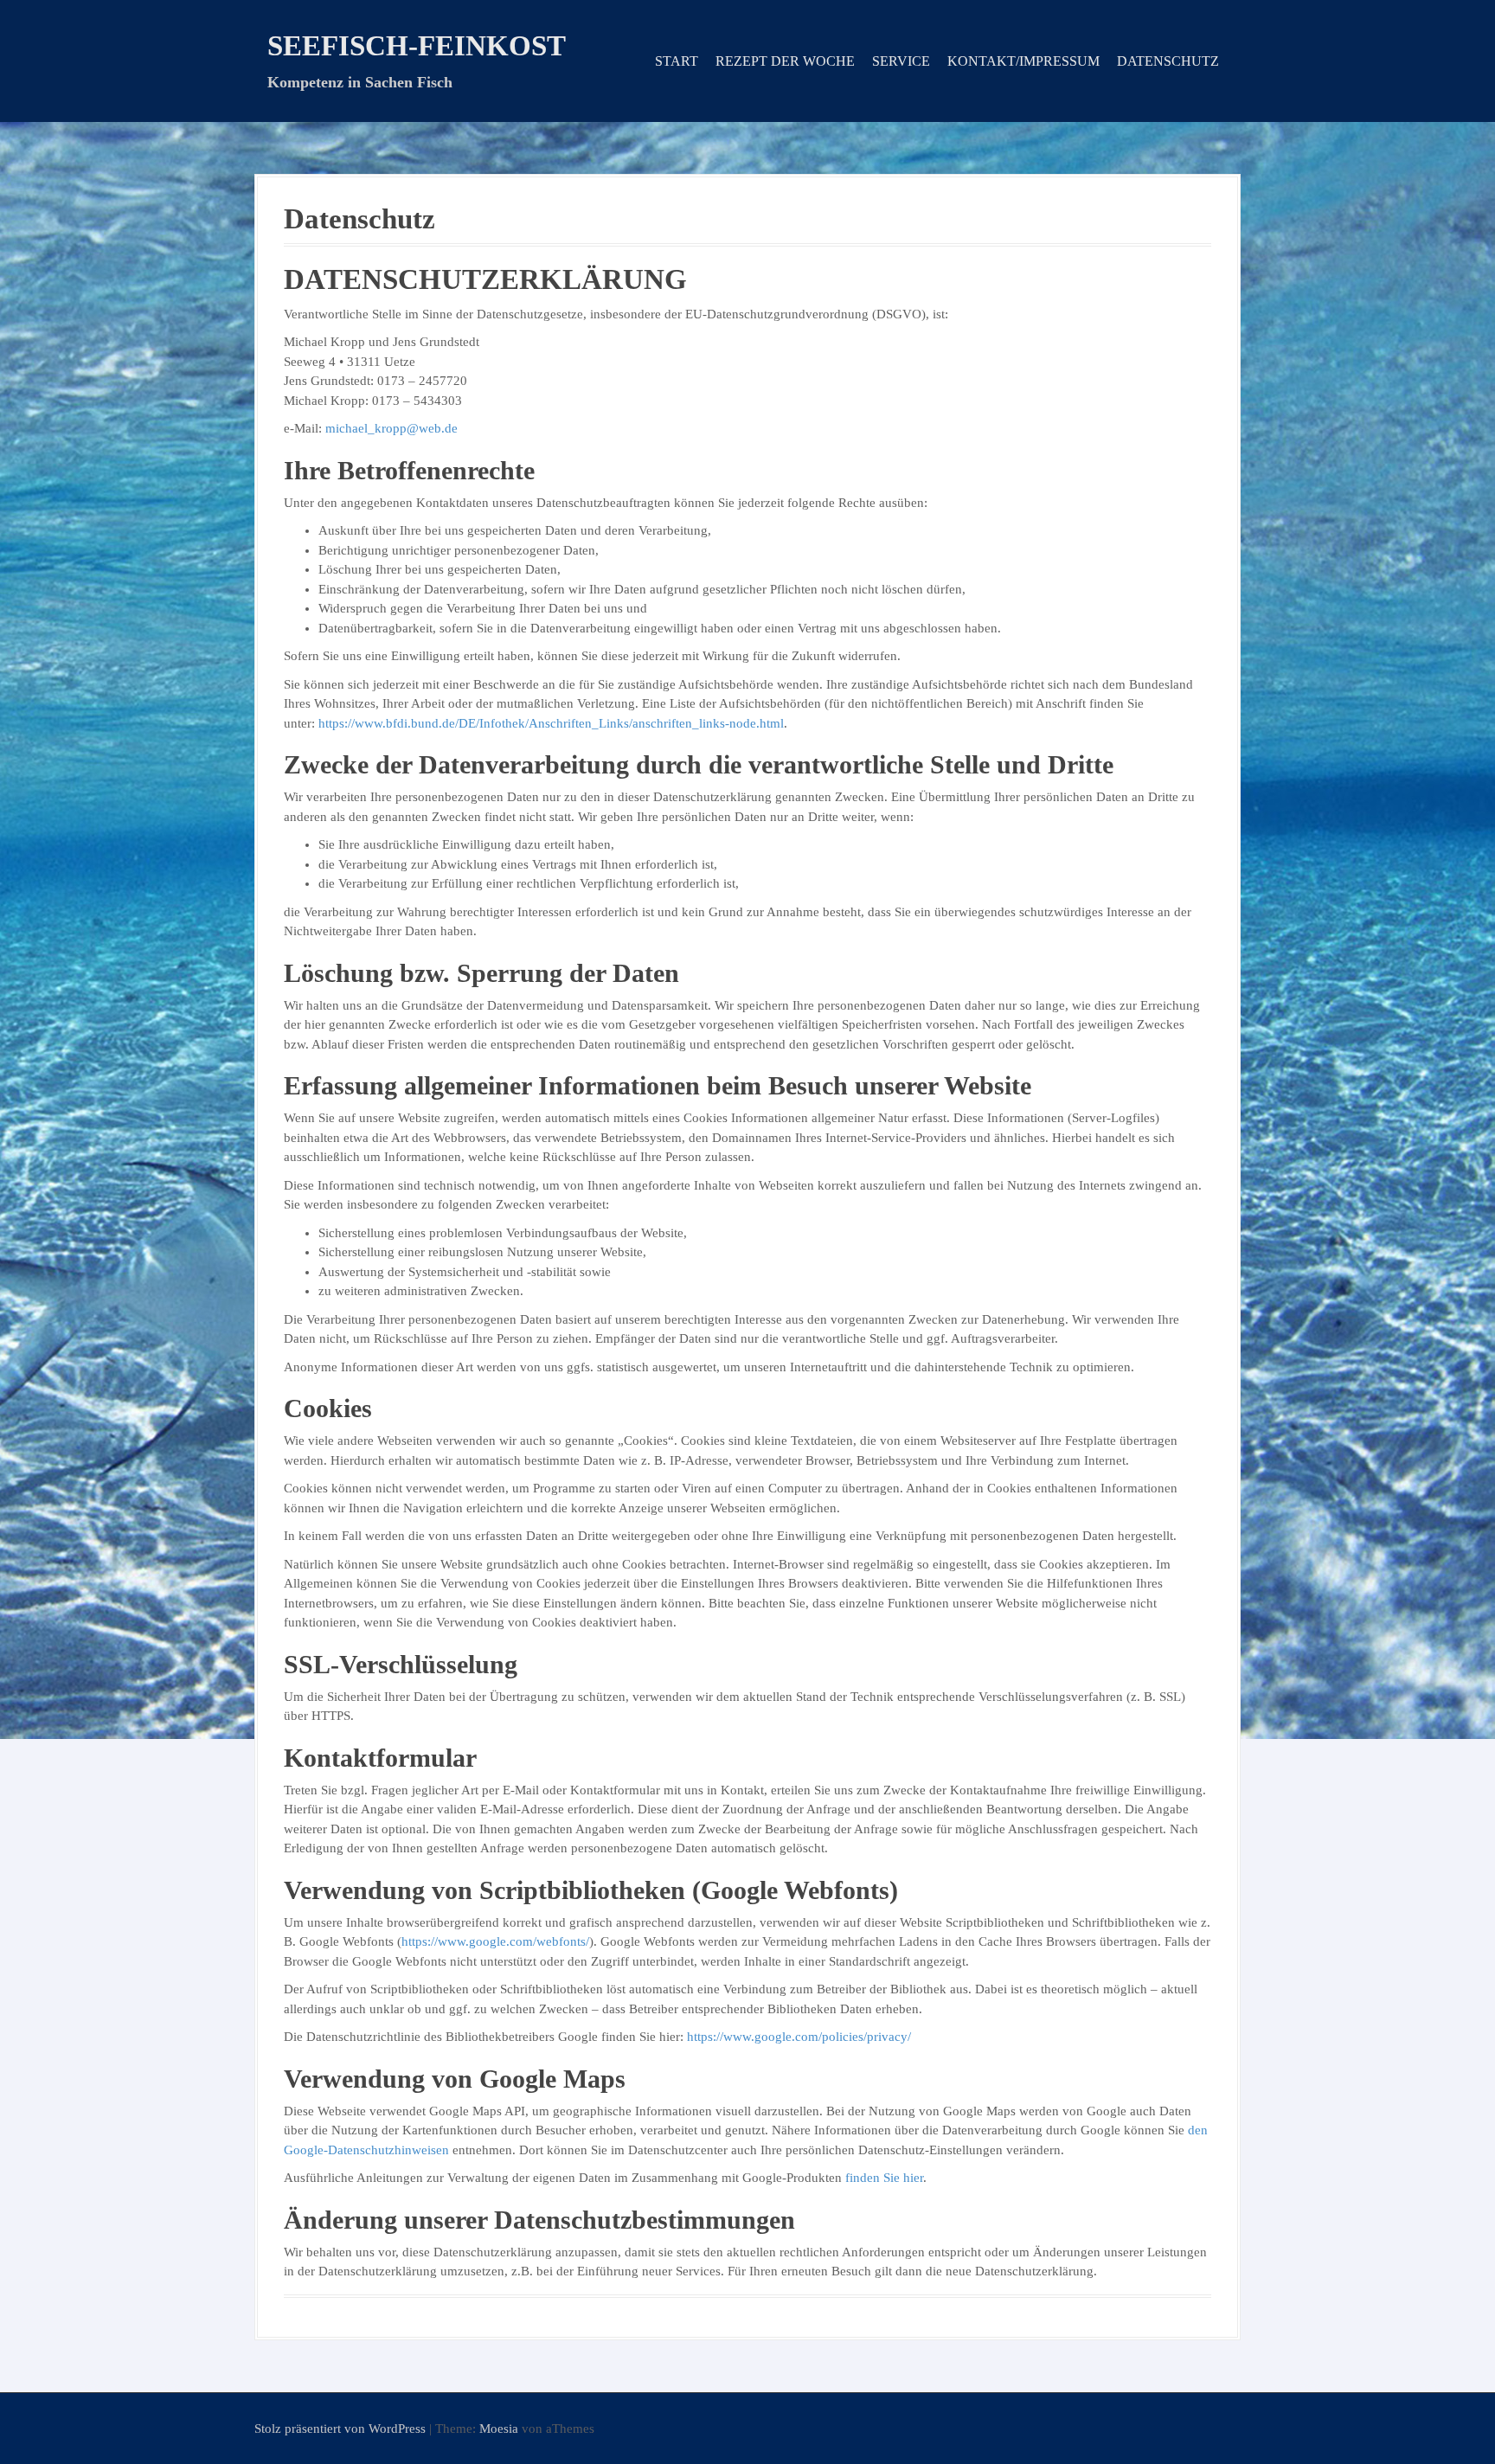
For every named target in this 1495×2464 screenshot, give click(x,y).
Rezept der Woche (785, 61)
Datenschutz (1168, 61)
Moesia (499, 2429)
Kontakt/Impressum (1023, 61)
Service (901, 61)
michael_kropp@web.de (391, 428)
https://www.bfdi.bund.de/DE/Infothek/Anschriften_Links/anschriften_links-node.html (551, 723)
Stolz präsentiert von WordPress (340, 2429)
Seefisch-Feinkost (417, 46)
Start (677, 61)
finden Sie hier (882, 2178)
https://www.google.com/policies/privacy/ (799, 2037)
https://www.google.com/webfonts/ (495, 1941)
